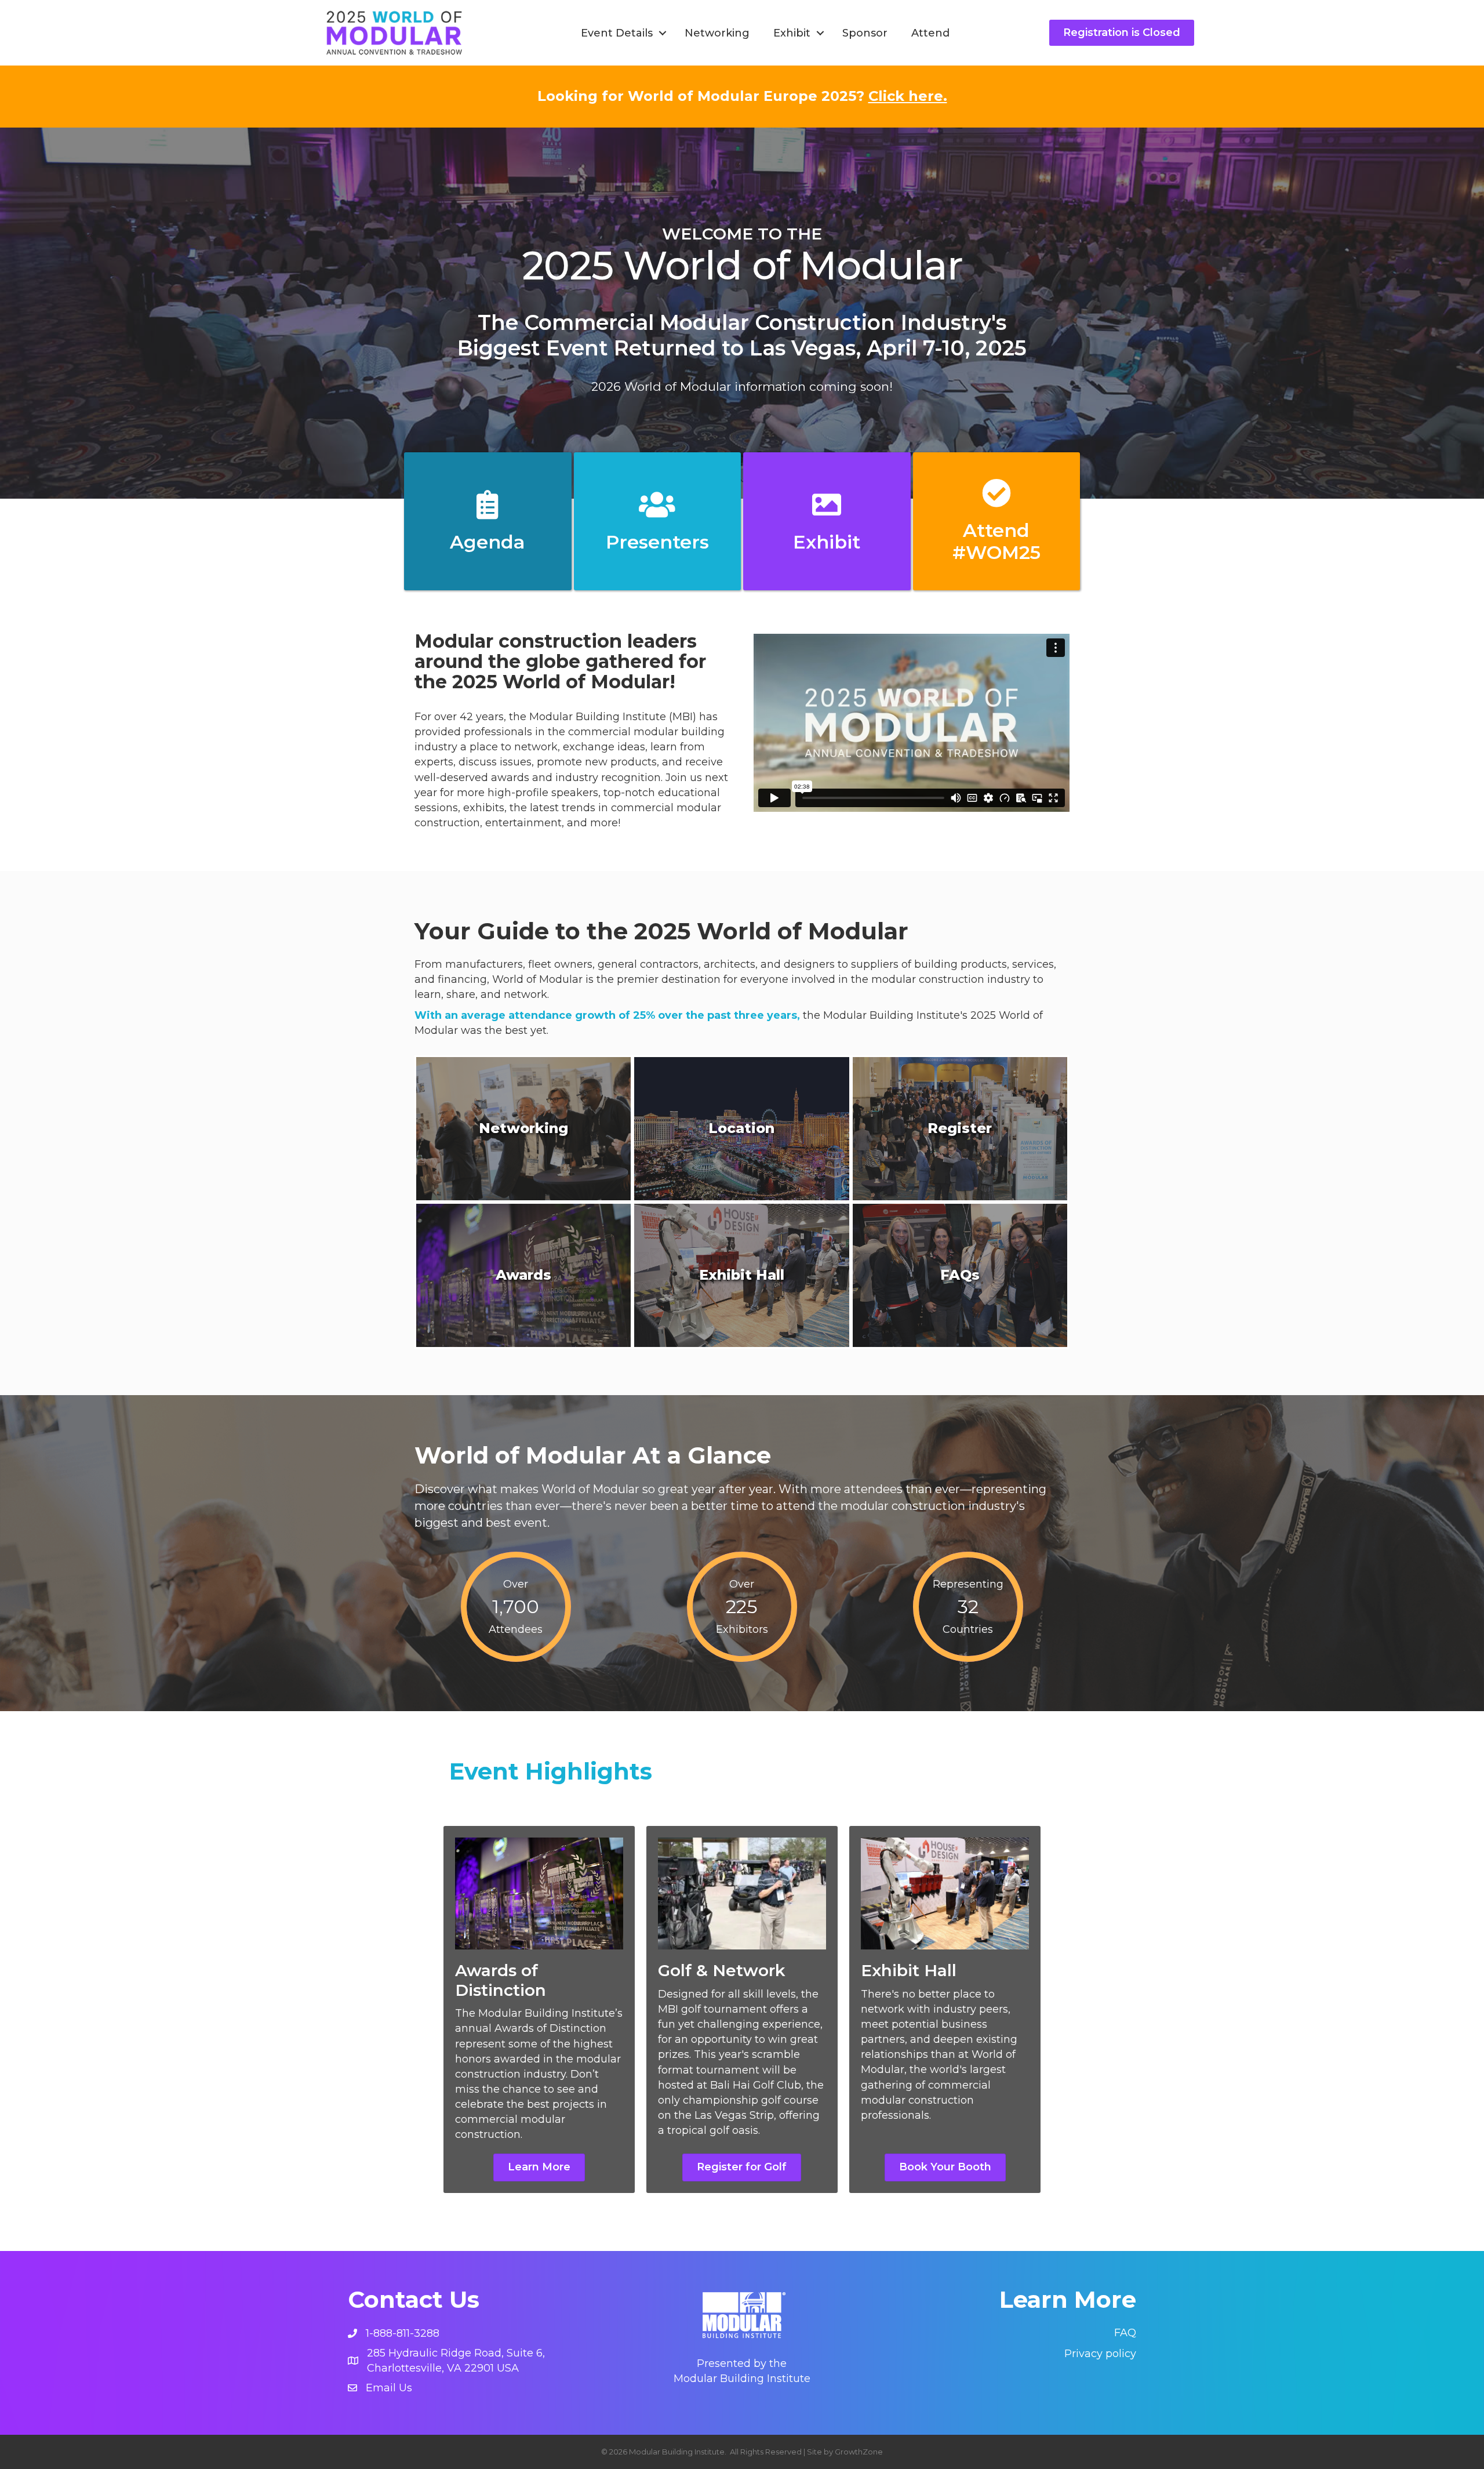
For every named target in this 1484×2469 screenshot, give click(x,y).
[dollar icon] (996, 500)
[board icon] (488, 512)
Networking (717, 33)
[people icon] (657, 512)
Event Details (617, 33)
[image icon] (827, 512)
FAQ (1125, 2333)
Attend (930, 33)
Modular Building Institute (742, 2379)
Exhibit (792, 33)
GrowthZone (859, 2452)
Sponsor (865, 33)
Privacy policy (1100, 2354)
